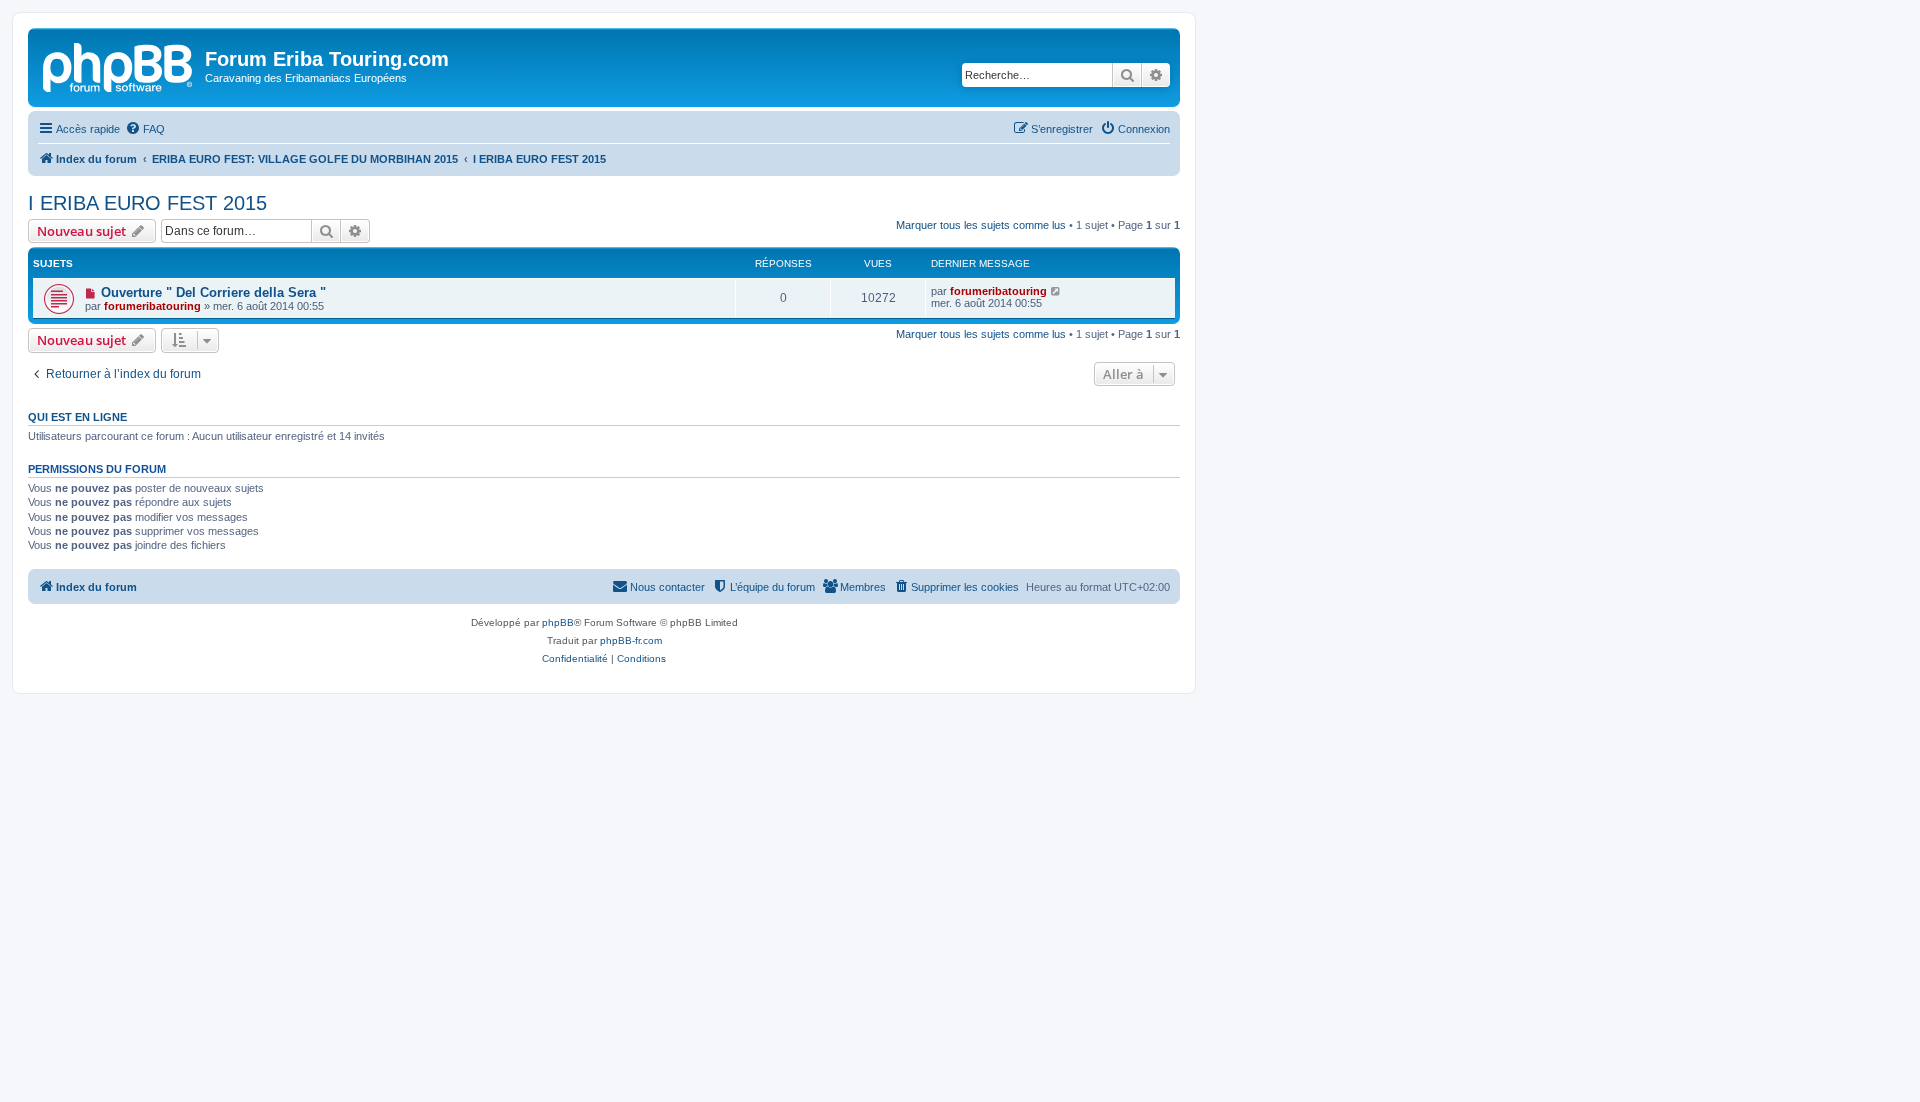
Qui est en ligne (77, 417)
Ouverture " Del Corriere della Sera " (213, 292)
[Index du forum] (119, 65)
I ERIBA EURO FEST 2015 (147, 203)
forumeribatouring (152, 306)
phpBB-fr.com (631, 640)
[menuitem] (145, 129)
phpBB (558, 622)
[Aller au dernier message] (1056, 291)
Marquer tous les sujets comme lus (981, 225)
